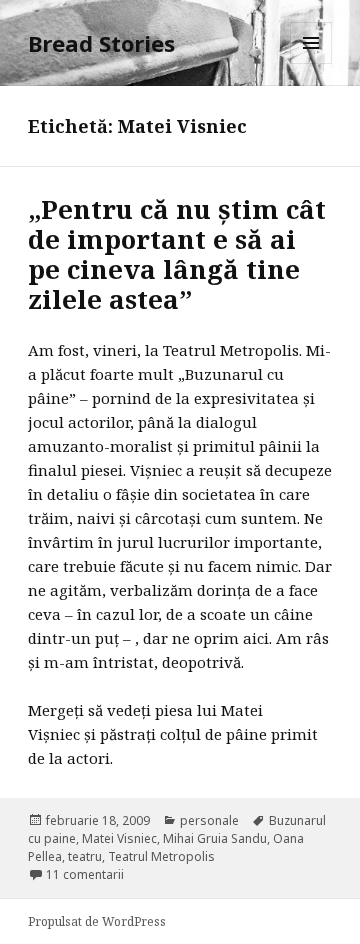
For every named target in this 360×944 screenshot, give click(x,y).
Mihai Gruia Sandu (215, 838)
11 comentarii (85, 874)
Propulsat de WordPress (97, 921)
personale (209, 820)
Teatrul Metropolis (161, 856)
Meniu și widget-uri (311, 63)
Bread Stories (101, 43)
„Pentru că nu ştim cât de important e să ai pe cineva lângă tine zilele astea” (177, 254)
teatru (85, 856)
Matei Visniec (119, 838)
